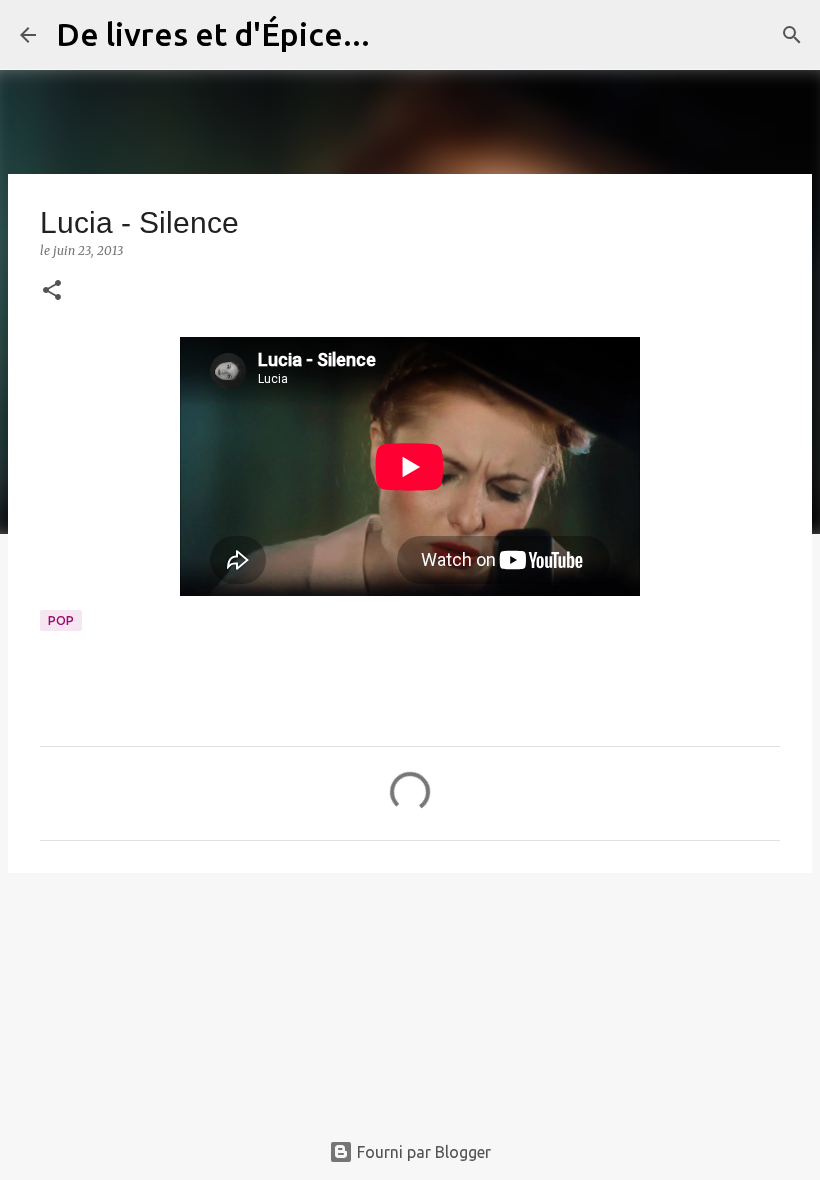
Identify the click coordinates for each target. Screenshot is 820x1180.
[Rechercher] (398, 35)
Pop (61, 620)
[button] (52, 291)
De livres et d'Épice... (213, 34)
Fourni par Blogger (422, 1152)
